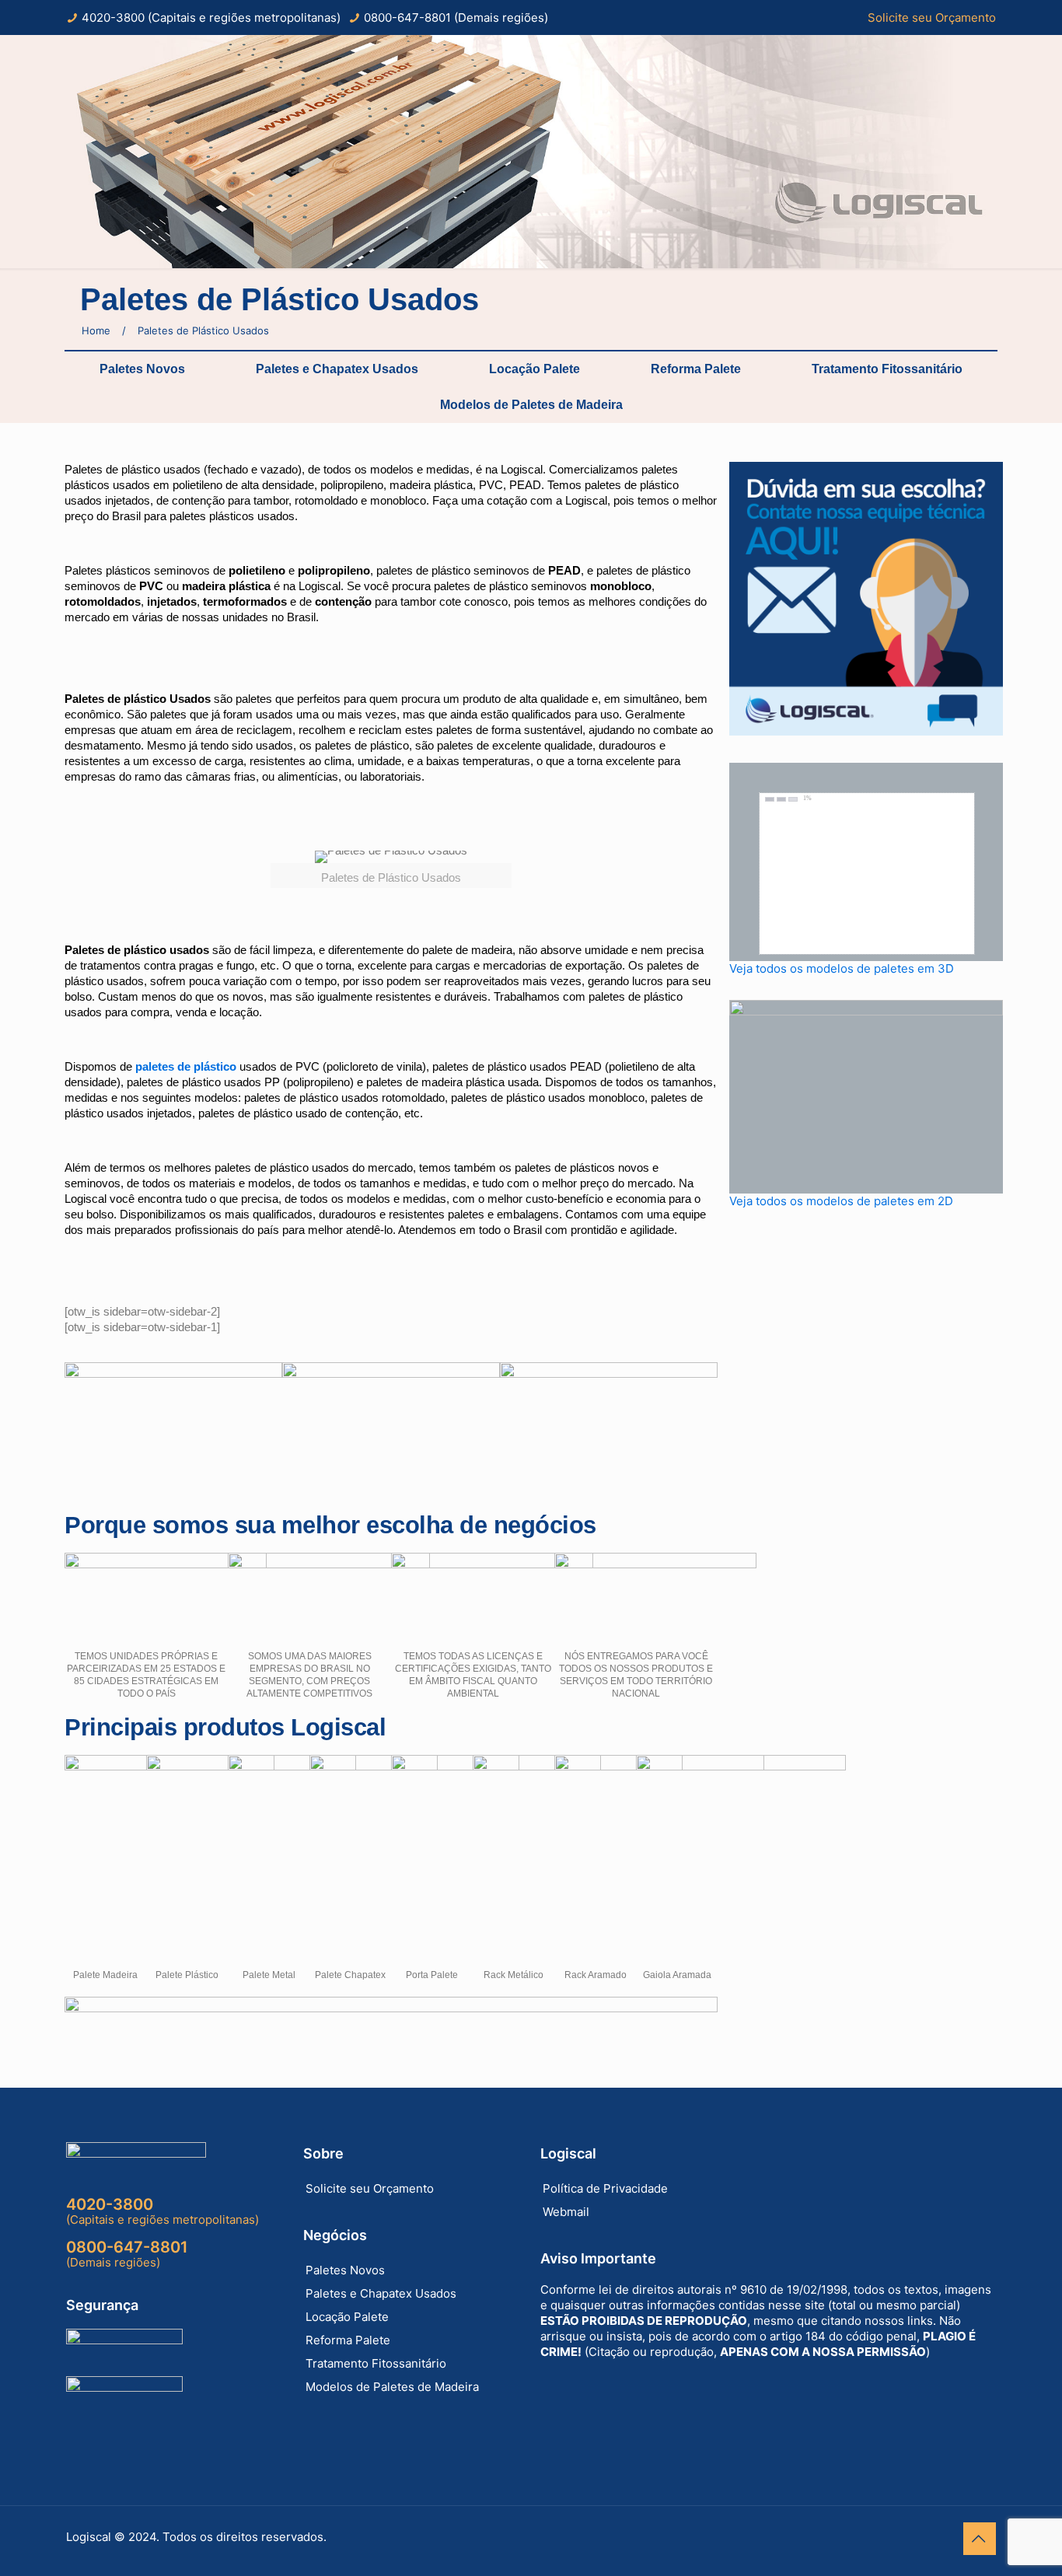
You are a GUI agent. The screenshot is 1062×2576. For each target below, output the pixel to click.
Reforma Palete (696, 369)
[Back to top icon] (980, 2539)
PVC (151, 586)
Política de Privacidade (605, 2188)
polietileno (257, 570)
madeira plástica (226, 586)
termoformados (245, 601)
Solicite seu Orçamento (932, 17)
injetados (172, 601)
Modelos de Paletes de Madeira (531, 405)
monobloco (621, 586)
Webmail (566, 2212)
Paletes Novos (142, 369)
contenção (343, 601)
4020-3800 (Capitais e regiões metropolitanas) (211, 17)
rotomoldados (103, 601)
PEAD (564, 570)
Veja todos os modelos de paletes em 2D (841, 1201)
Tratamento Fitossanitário (887, 369)
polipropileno (334, 570)
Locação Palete (534, 369)
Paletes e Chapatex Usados (337, 369)
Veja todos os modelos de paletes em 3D (842, 968)
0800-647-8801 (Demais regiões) (456, 17)
